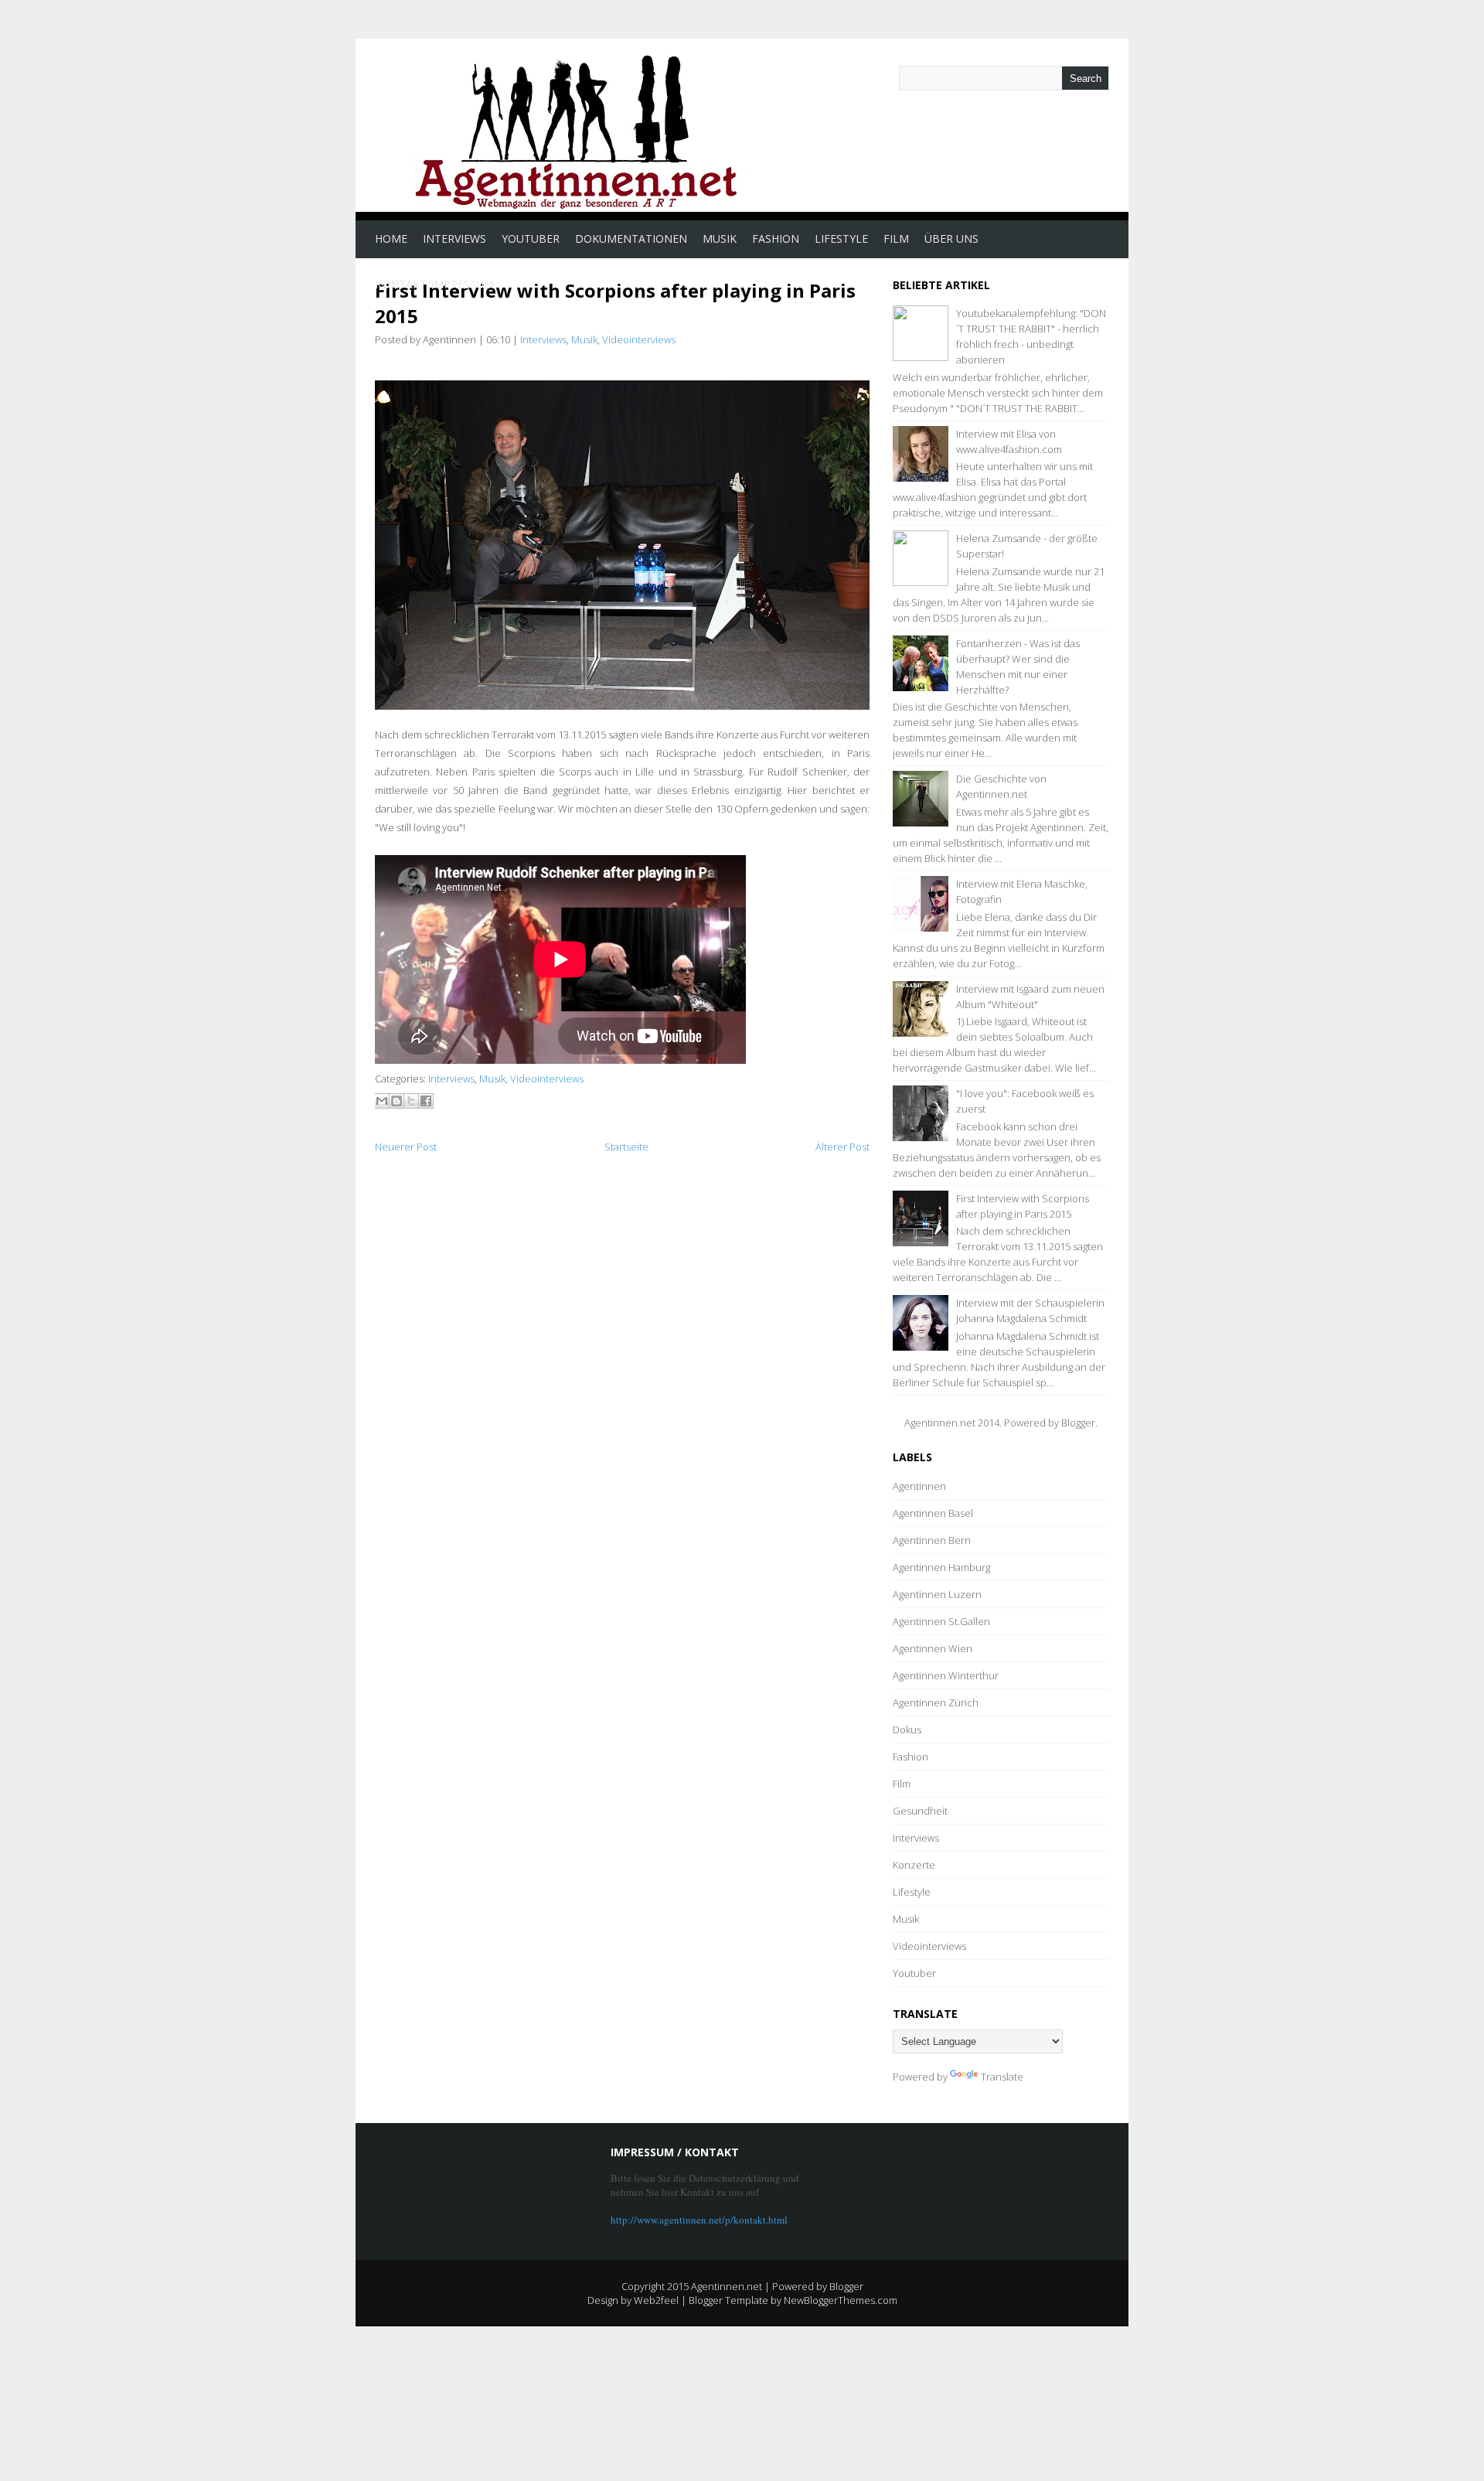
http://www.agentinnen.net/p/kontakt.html (699, 2220)
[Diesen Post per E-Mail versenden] (382, 1101)
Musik (720, 239)
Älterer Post (842, 1147)
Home (391, 239)
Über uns (951, 239)
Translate (1002, 2077)
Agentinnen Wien (933, 1648)
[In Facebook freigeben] (426, 1101)
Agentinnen (919, 1486)
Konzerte (914, 1865)
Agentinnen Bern (932, 1540)
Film (896, 239)
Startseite (626, 1147)
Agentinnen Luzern (937, 1594)
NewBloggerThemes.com (841, 2300)
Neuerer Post (406, 1147)
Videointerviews (639, 339)
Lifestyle (841, 239)
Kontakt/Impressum (434, 284)
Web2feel (656, 2300)
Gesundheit (920, 1811)
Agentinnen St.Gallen (941, 1621)
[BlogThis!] (397, 1101)
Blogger (1078, 1423)
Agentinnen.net (727, 2286)
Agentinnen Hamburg (941, 1567)
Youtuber (531, 239)
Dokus (907, 1730)
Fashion (776, 239)
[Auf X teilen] (411, 1101)
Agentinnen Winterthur (946, 1675)
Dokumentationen (631, 239)
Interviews (454, 239)
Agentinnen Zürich (936, 1702)
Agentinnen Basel (933, 1513)
